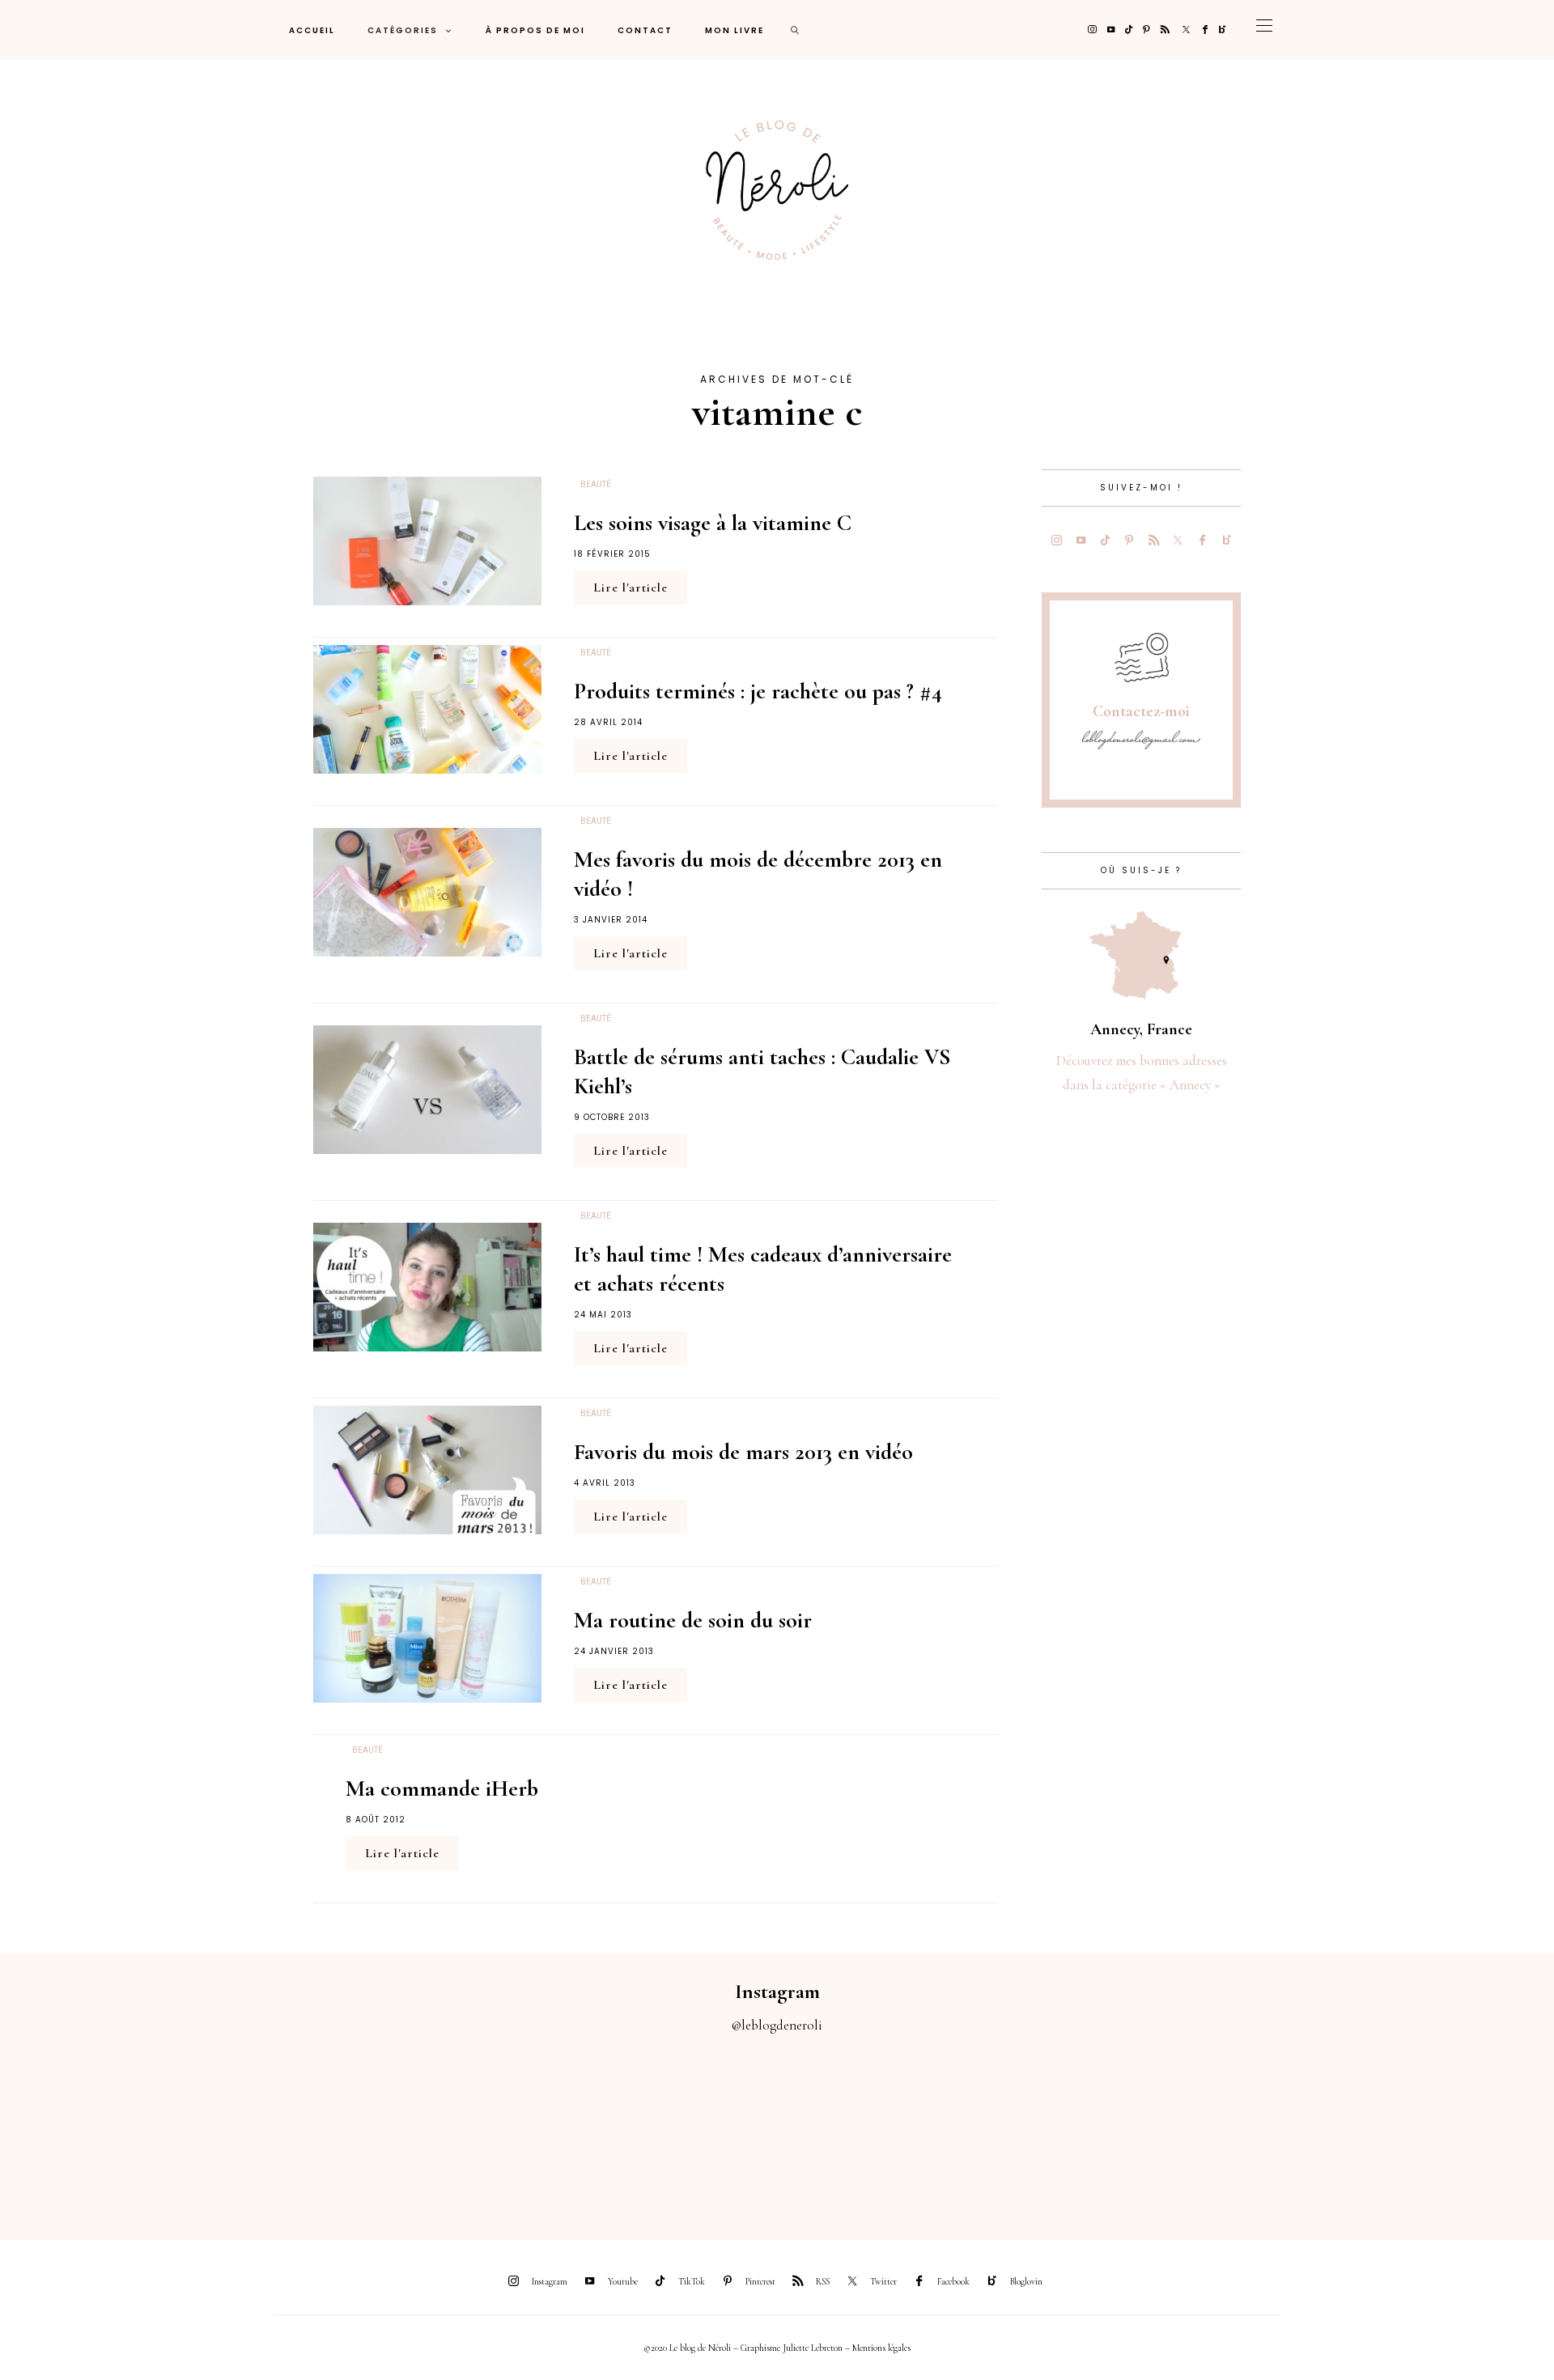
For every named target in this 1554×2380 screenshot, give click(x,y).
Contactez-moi (1141, 711)
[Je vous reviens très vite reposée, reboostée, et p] (680, 2128)
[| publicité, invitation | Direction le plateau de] (291, 2128)
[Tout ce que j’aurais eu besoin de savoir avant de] (1263, 2128)
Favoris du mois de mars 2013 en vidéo (743, 1452)
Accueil (312, 30)
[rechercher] (796, 30)
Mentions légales (881, 2348)
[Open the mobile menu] (1264, 30)
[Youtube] (1111, 30)
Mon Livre (735, 30)
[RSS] (1165, 30)
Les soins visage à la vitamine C (713, 523)
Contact (645, 30)
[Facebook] (1205, 30)
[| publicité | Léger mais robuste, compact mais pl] (874, 2128)
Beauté (596, 485)
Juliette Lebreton (813, 2348)
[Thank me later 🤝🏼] (1457, 2128)
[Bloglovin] (1223, 30)
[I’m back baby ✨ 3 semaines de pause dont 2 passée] (486, 2128)
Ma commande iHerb (442, 1788)
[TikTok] (1129, 30)
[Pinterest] (1146, 30)
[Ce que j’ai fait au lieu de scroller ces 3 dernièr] (97, 2128)
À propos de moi (535, 30)
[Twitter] (1186, 30)
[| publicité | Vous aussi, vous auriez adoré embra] (1068, 2128)
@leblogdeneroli (777, 2025)
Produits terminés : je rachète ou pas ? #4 (758, 691)
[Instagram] (1092, 30)
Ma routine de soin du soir (693, 1620)
